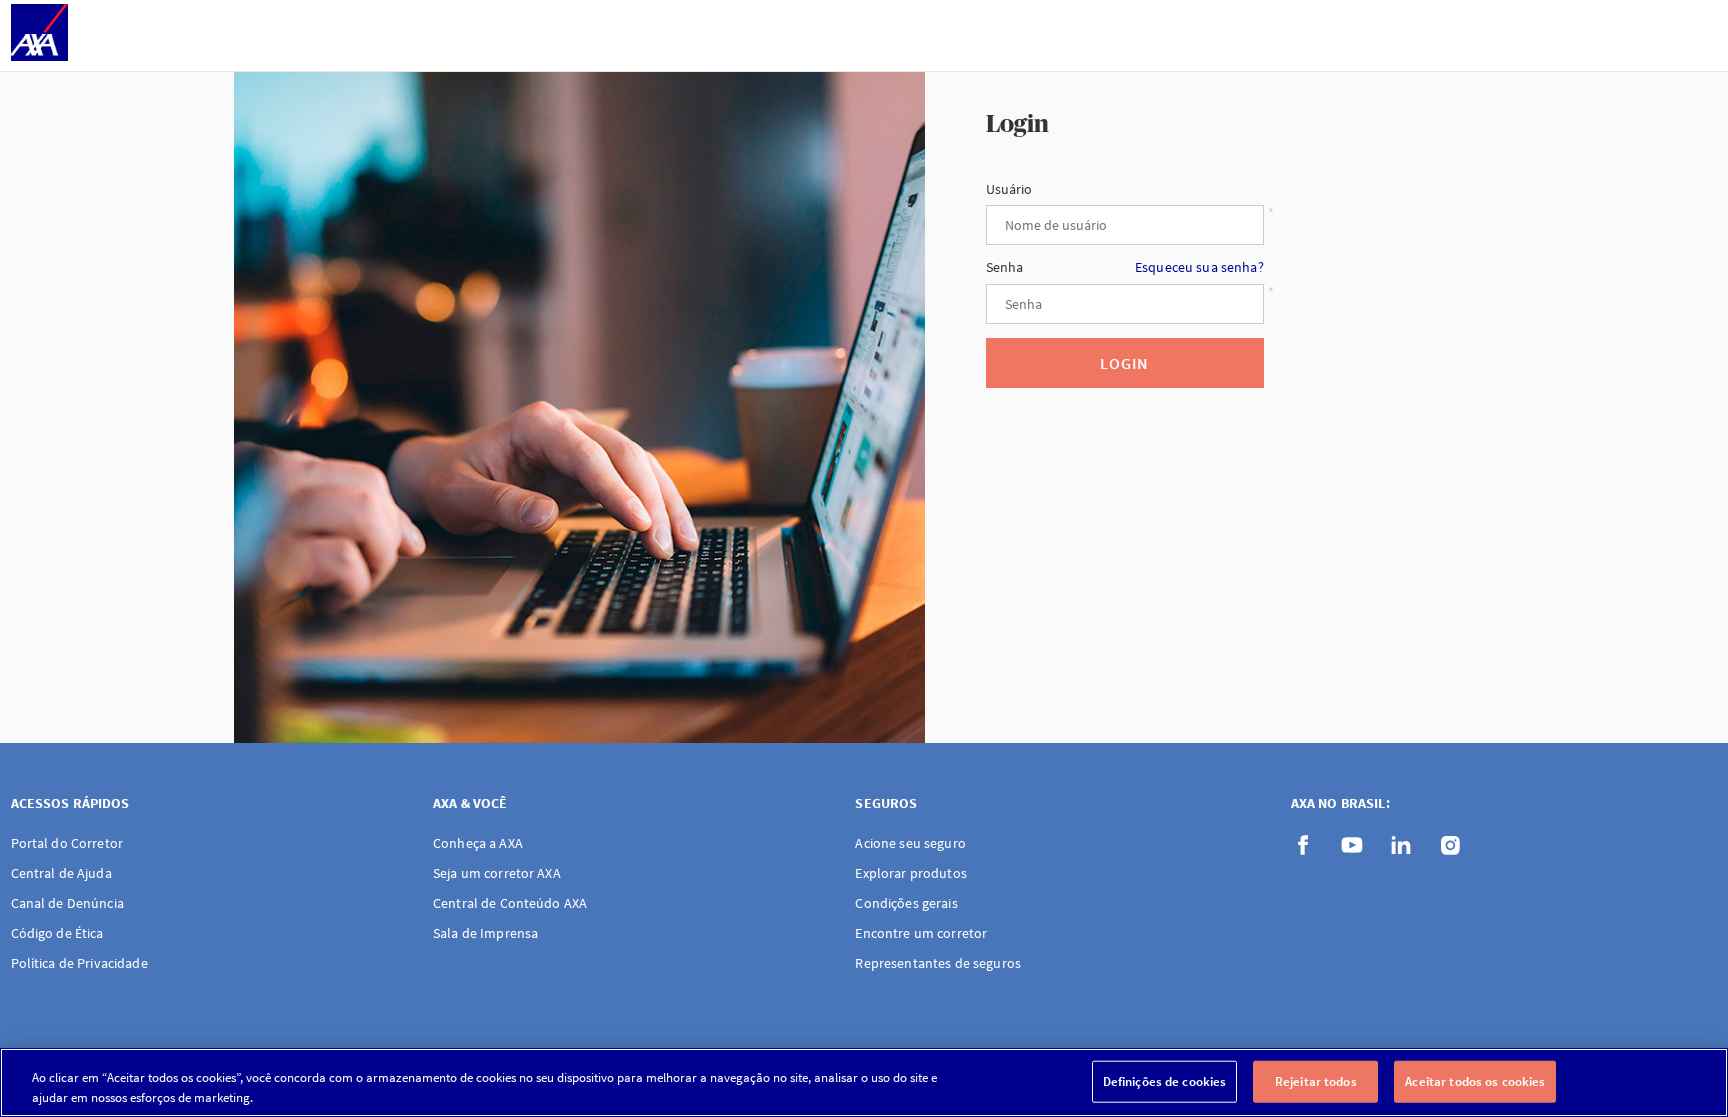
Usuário (1009, 189)
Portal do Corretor (67, 843)
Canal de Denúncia (67, 903)
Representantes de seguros (938, 963)
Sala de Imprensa (485, 933)
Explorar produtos (910, 873)
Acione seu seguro (910, 843)
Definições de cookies (1165, 1081)
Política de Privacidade (79, 963)
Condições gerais (906, 903)
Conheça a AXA (478, 843)
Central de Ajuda (61, 873)
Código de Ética (57, 933)
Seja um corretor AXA (497, 873)
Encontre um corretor (921, 933)
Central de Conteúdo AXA (510, 903)
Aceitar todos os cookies (1475, 1081)
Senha (1125, 267)
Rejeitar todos (1316, 1081)
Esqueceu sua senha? (1199, 267)
